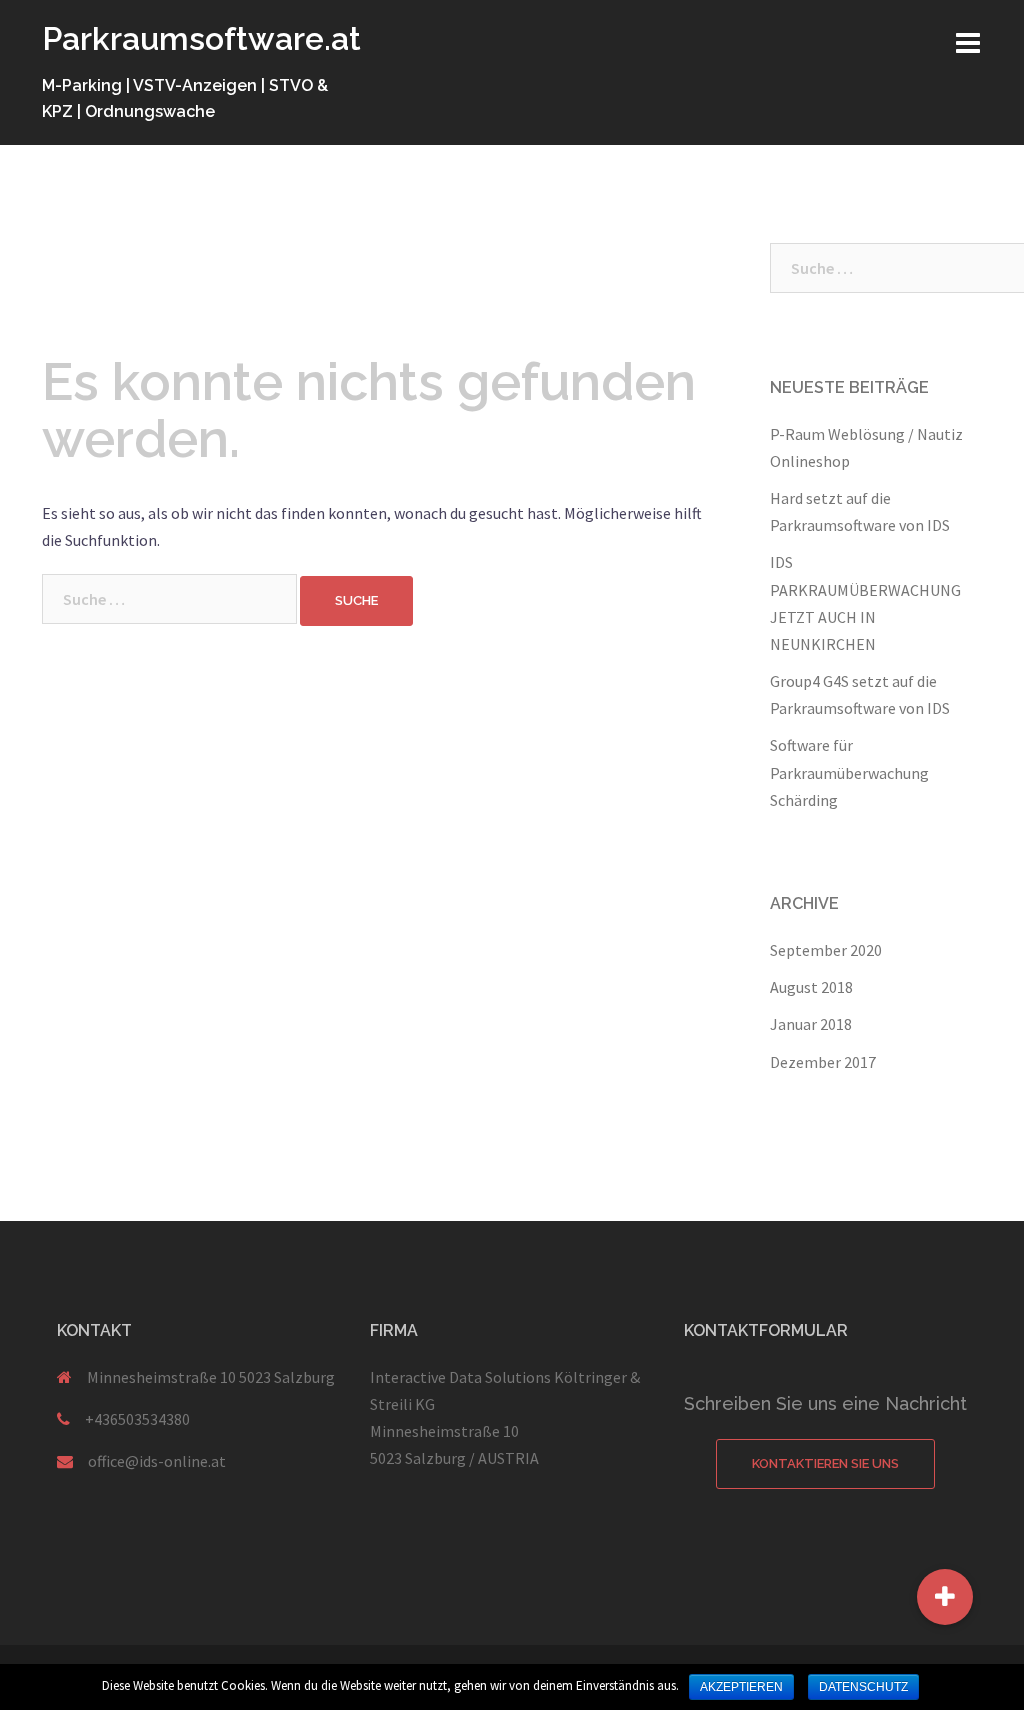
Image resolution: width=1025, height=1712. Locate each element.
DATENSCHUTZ (863, 1687)
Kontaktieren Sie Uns (825, 1463)
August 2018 (811, 987)
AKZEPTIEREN (741, 1687)
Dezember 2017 (823, 1062)
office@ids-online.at (157, 1461)
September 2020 (826, 950)
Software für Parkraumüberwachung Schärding (849, 772)
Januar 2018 (811, 1024)
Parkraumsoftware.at (201, 38)
